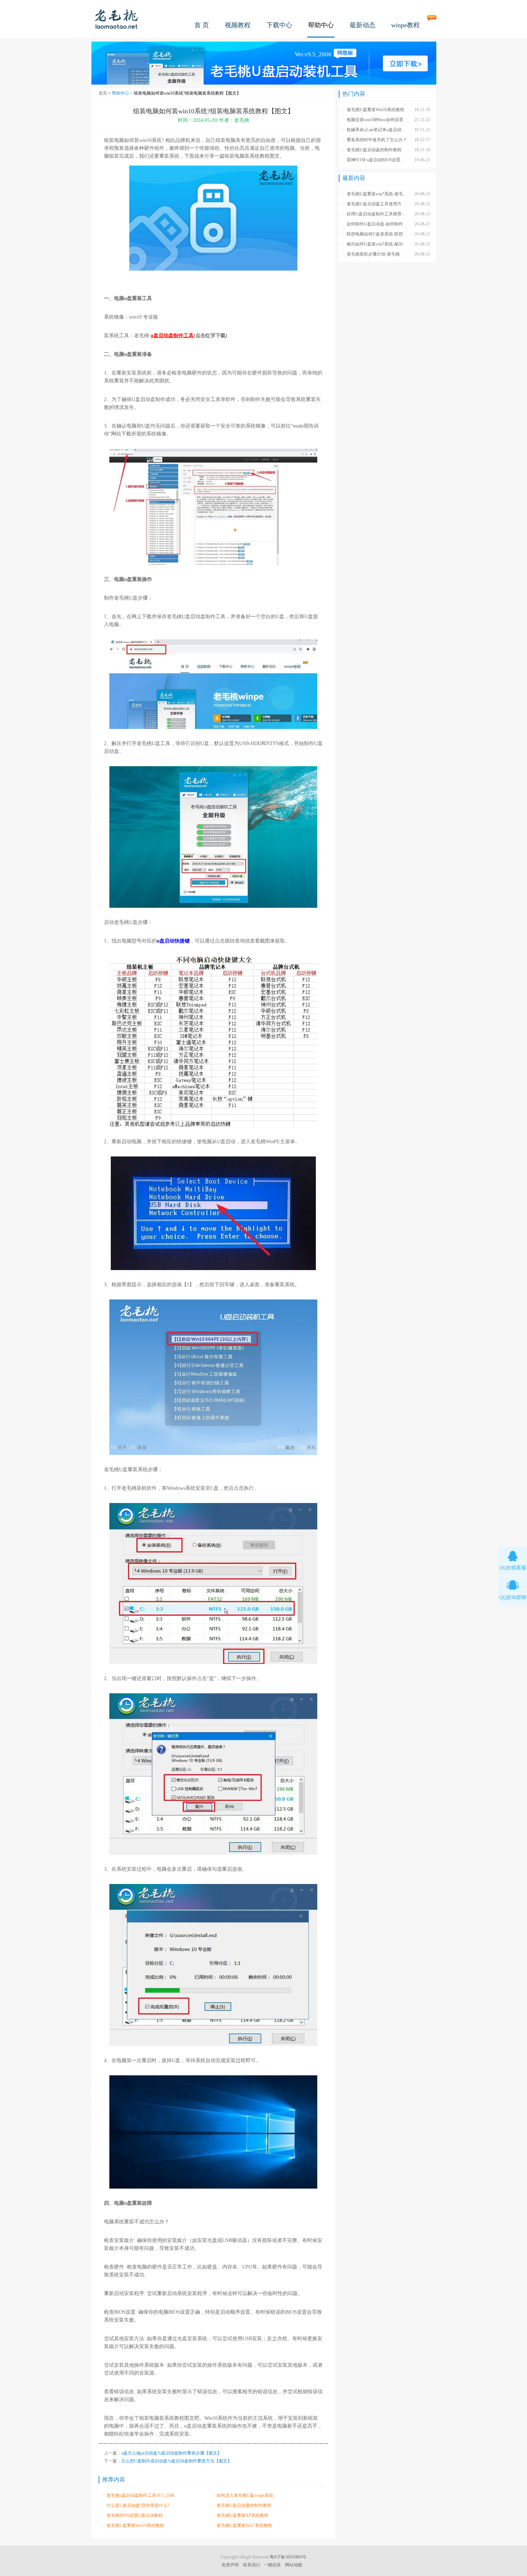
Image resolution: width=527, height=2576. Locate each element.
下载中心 (279, 25)
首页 (103, 93)
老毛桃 (117, 19)
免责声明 (230, 2565)
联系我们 (252, 2565)
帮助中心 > (123, 93)
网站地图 (294, 2565)
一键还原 (272, 2565)
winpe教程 (405, 25)
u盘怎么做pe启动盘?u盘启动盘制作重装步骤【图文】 (171, 2453)
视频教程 (238, 25)
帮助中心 (321, 25)
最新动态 (362, 25)
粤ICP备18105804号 (288, 2557)
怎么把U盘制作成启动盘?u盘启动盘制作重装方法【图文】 (176, 2461)
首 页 (202, 25)
